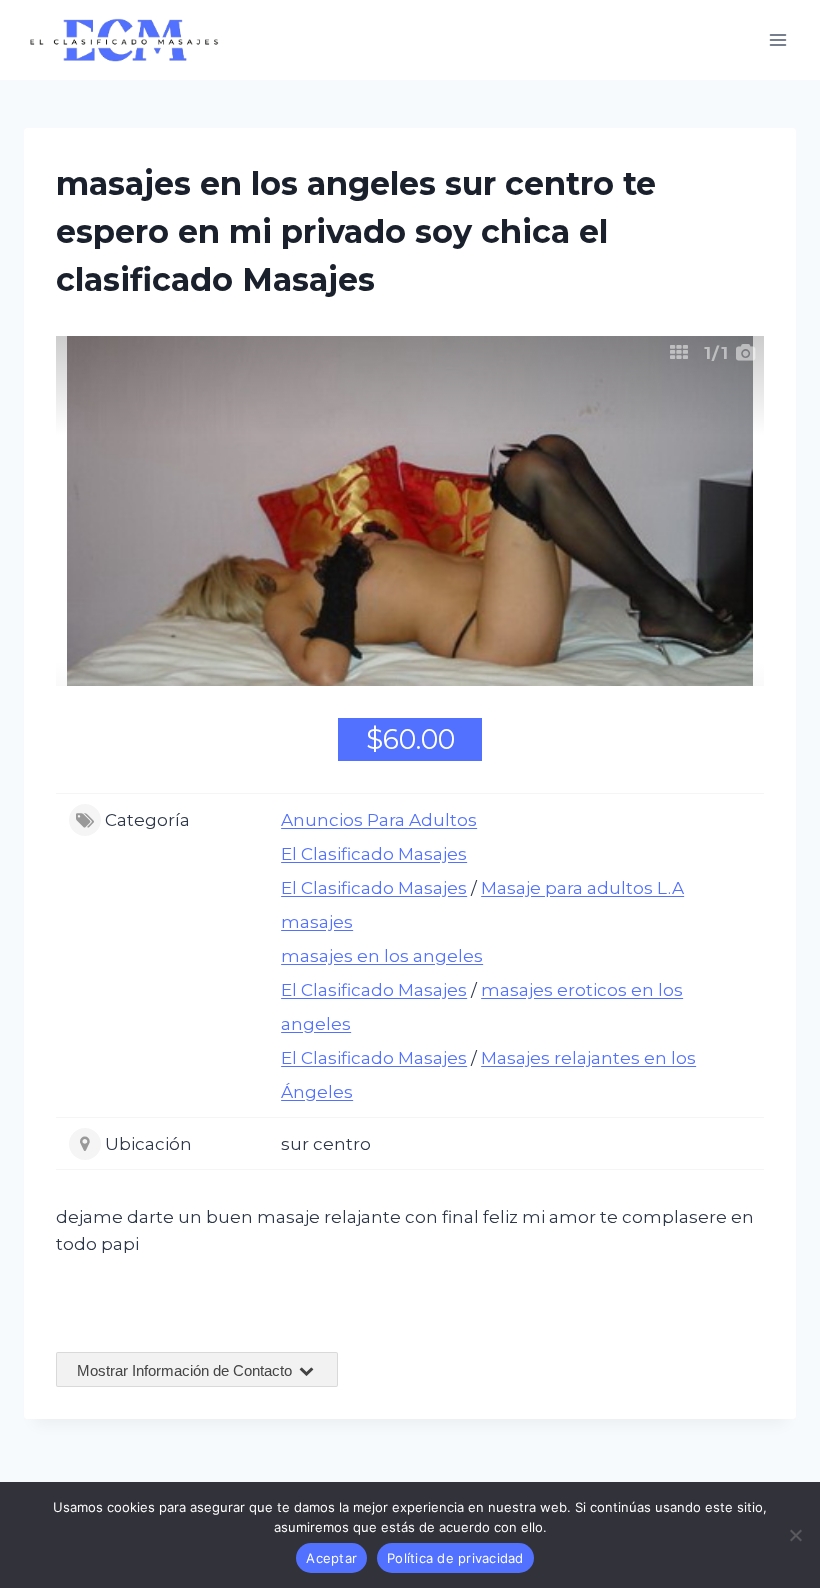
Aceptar (331, 1558)
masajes (317, 922)
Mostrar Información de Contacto (186, 1370)
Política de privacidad (455, 1558)
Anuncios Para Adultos (379, 820)
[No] (795, 1535)
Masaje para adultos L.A (582, 888)
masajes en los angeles (382, 956)
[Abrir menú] (777, 39)
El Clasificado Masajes (374, 854)
